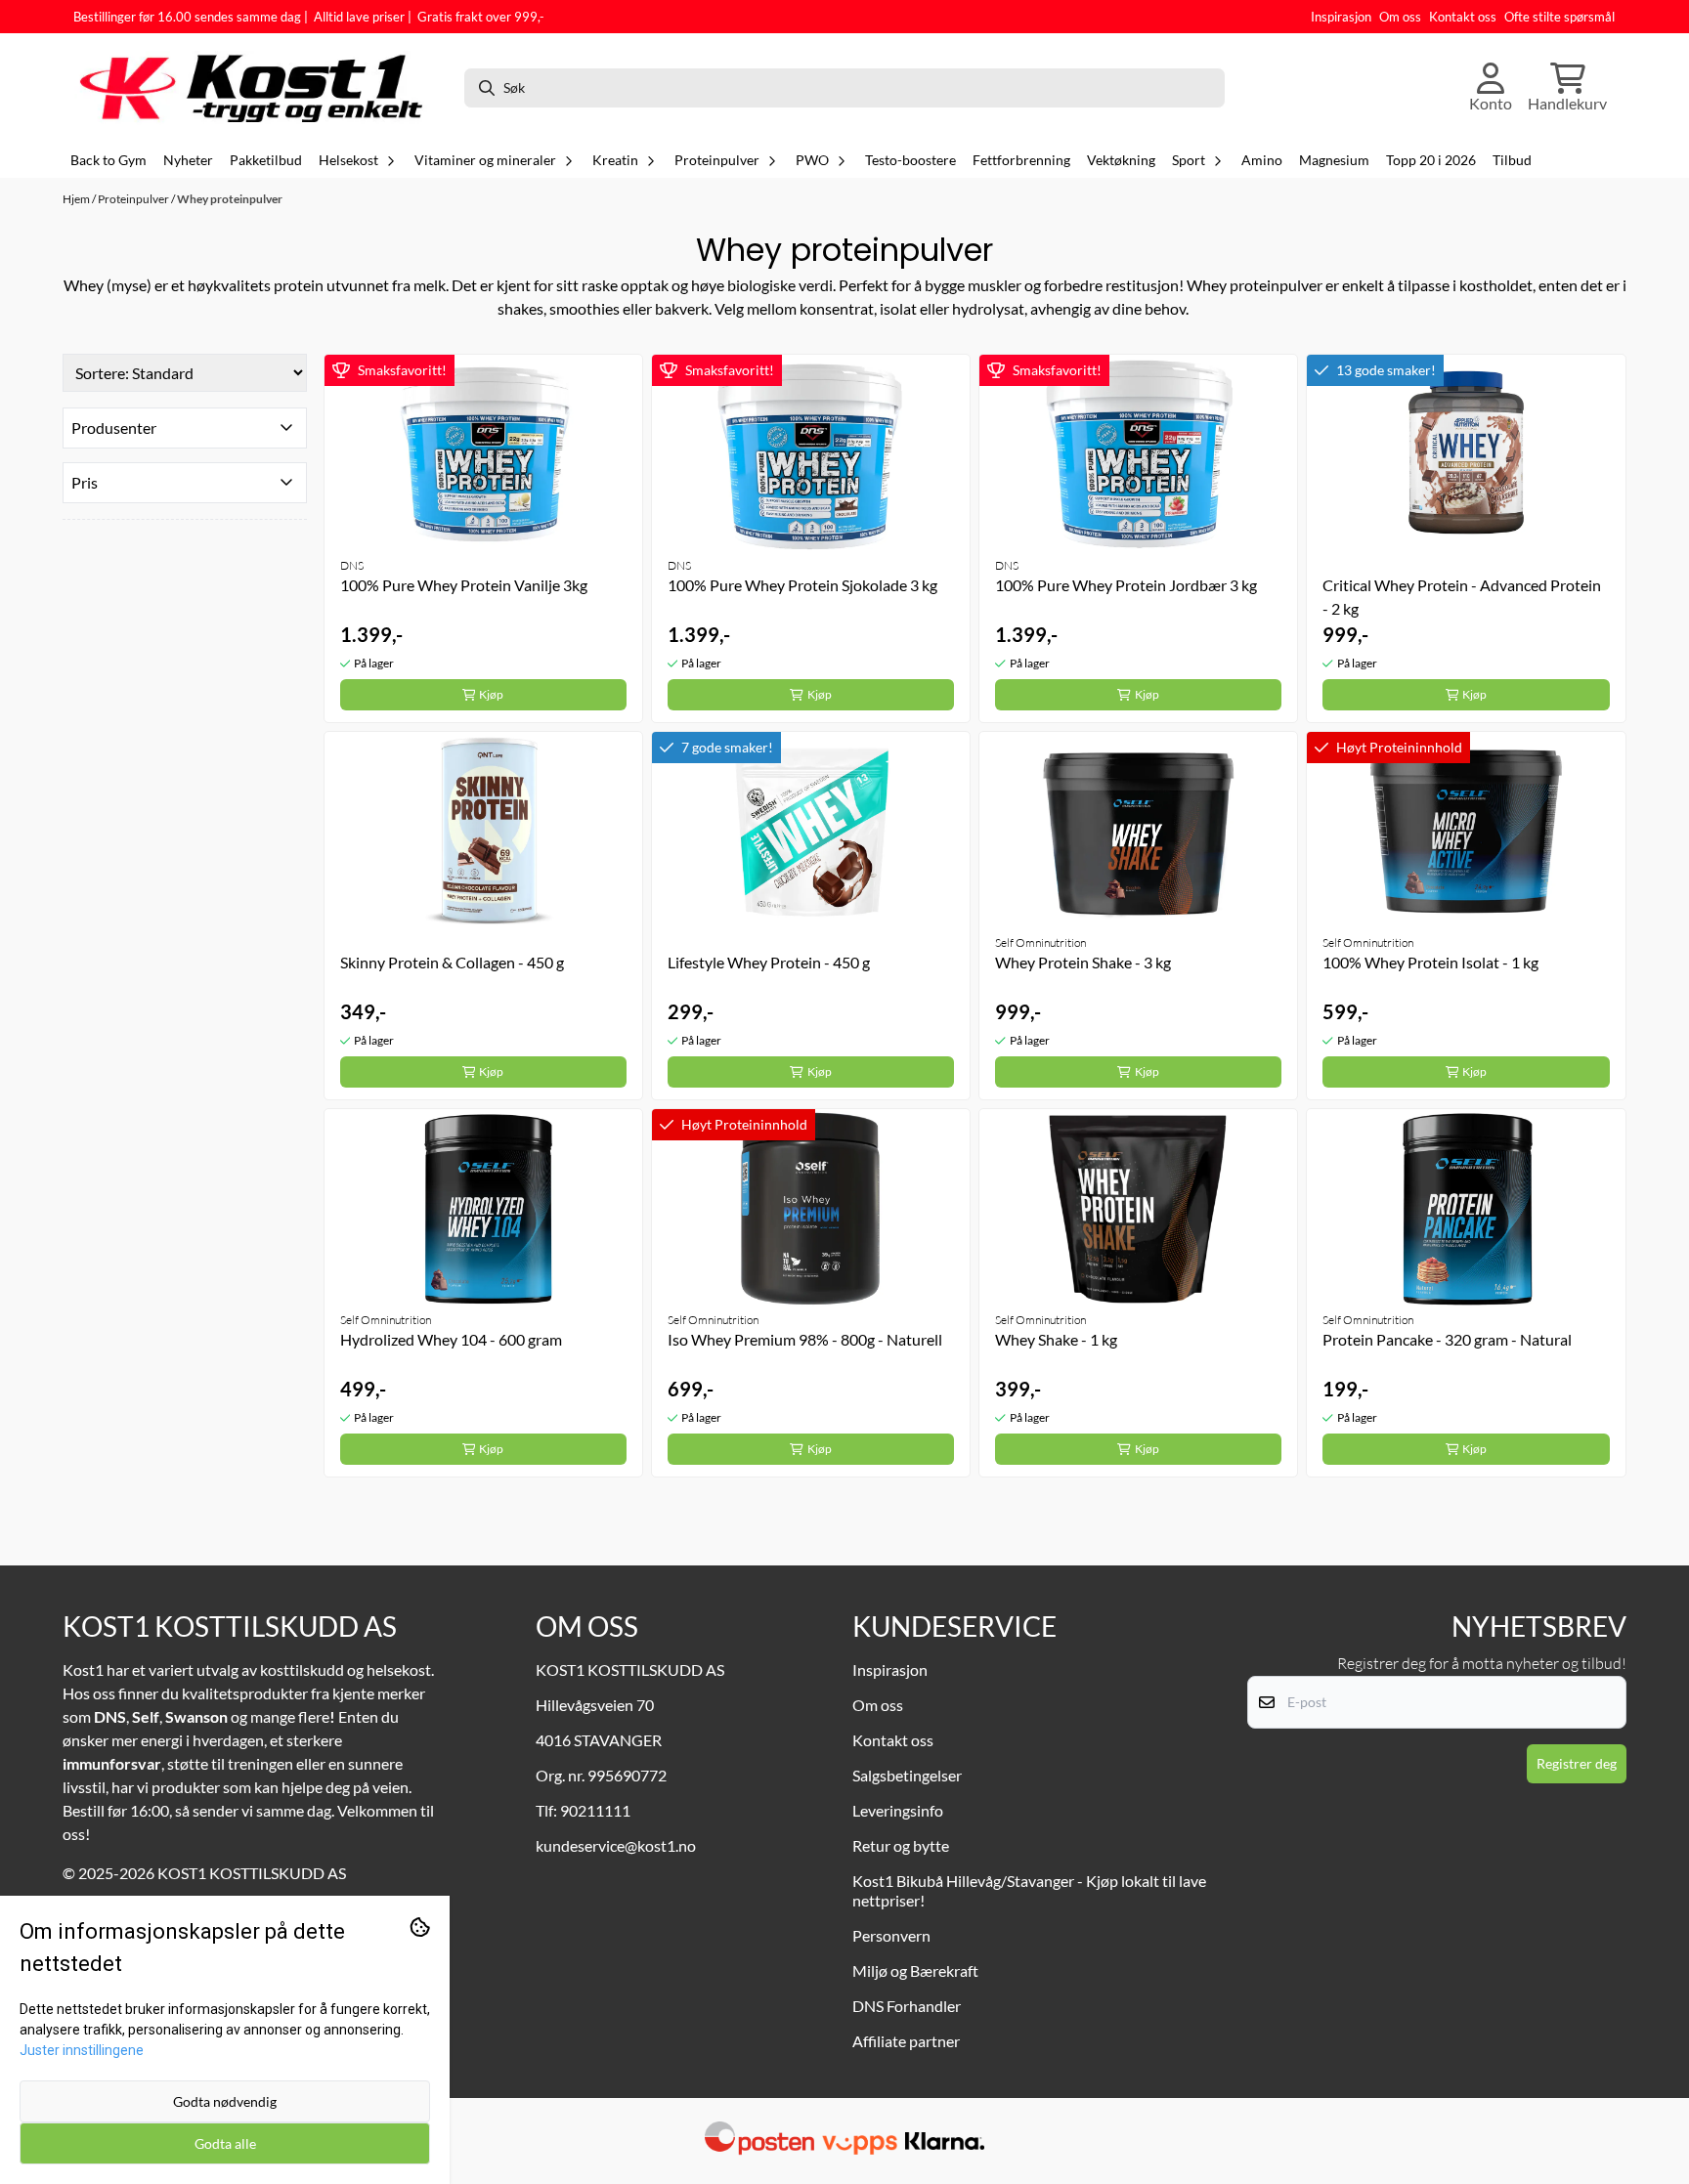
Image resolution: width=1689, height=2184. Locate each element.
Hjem (77, 199)
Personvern (891, 1935)
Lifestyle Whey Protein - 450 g (769, 962)
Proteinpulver (134, 199)
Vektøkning (1121, 160)
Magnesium (1334, 160)
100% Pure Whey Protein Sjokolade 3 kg (802, 585)
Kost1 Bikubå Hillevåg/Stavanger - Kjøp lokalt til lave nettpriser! (1029, 1890)
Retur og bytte (901, 1845)
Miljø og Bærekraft (915, 1970)
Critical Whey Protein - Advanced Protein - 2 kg (1462, 597)
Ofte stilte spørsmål (1559, 17)
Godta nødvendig (225, 2101)
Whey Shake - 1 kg (1056, 1339)
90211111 (595, 1810)
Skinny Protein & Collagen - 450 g (452, 962)
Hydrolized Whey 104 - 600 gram (451, 1339)
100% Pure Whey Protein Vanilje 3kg (464, 585)
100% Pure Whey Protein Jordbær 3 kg (1126, 585)
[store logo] (261, 88)
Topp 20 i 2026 (1431, 160)
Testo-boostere (910, 160)
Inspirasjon (1341, 17)
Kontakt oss (1463, 17)
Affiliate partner (906, 2041)
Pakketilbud (266, 160)
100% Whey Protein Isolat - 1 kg (1430, 962)
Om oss (1400, 17)
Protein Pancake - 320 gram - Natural (1447, 1339)
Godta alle (225, 2143)
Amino (1262, 160)
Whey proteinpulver (230, 199)
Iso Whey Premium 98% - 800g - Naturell (805, 1339)
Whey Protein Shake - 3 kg (1083, 962)
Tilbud (1512, 160)
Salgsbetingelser (907, 1775)
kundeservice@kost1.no (616, 1845)
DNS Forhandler (907, 2006)
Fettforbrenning (1021, 160)
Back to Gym (108, 160)
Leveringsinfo (898, 1810)
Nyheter (188, 160)
